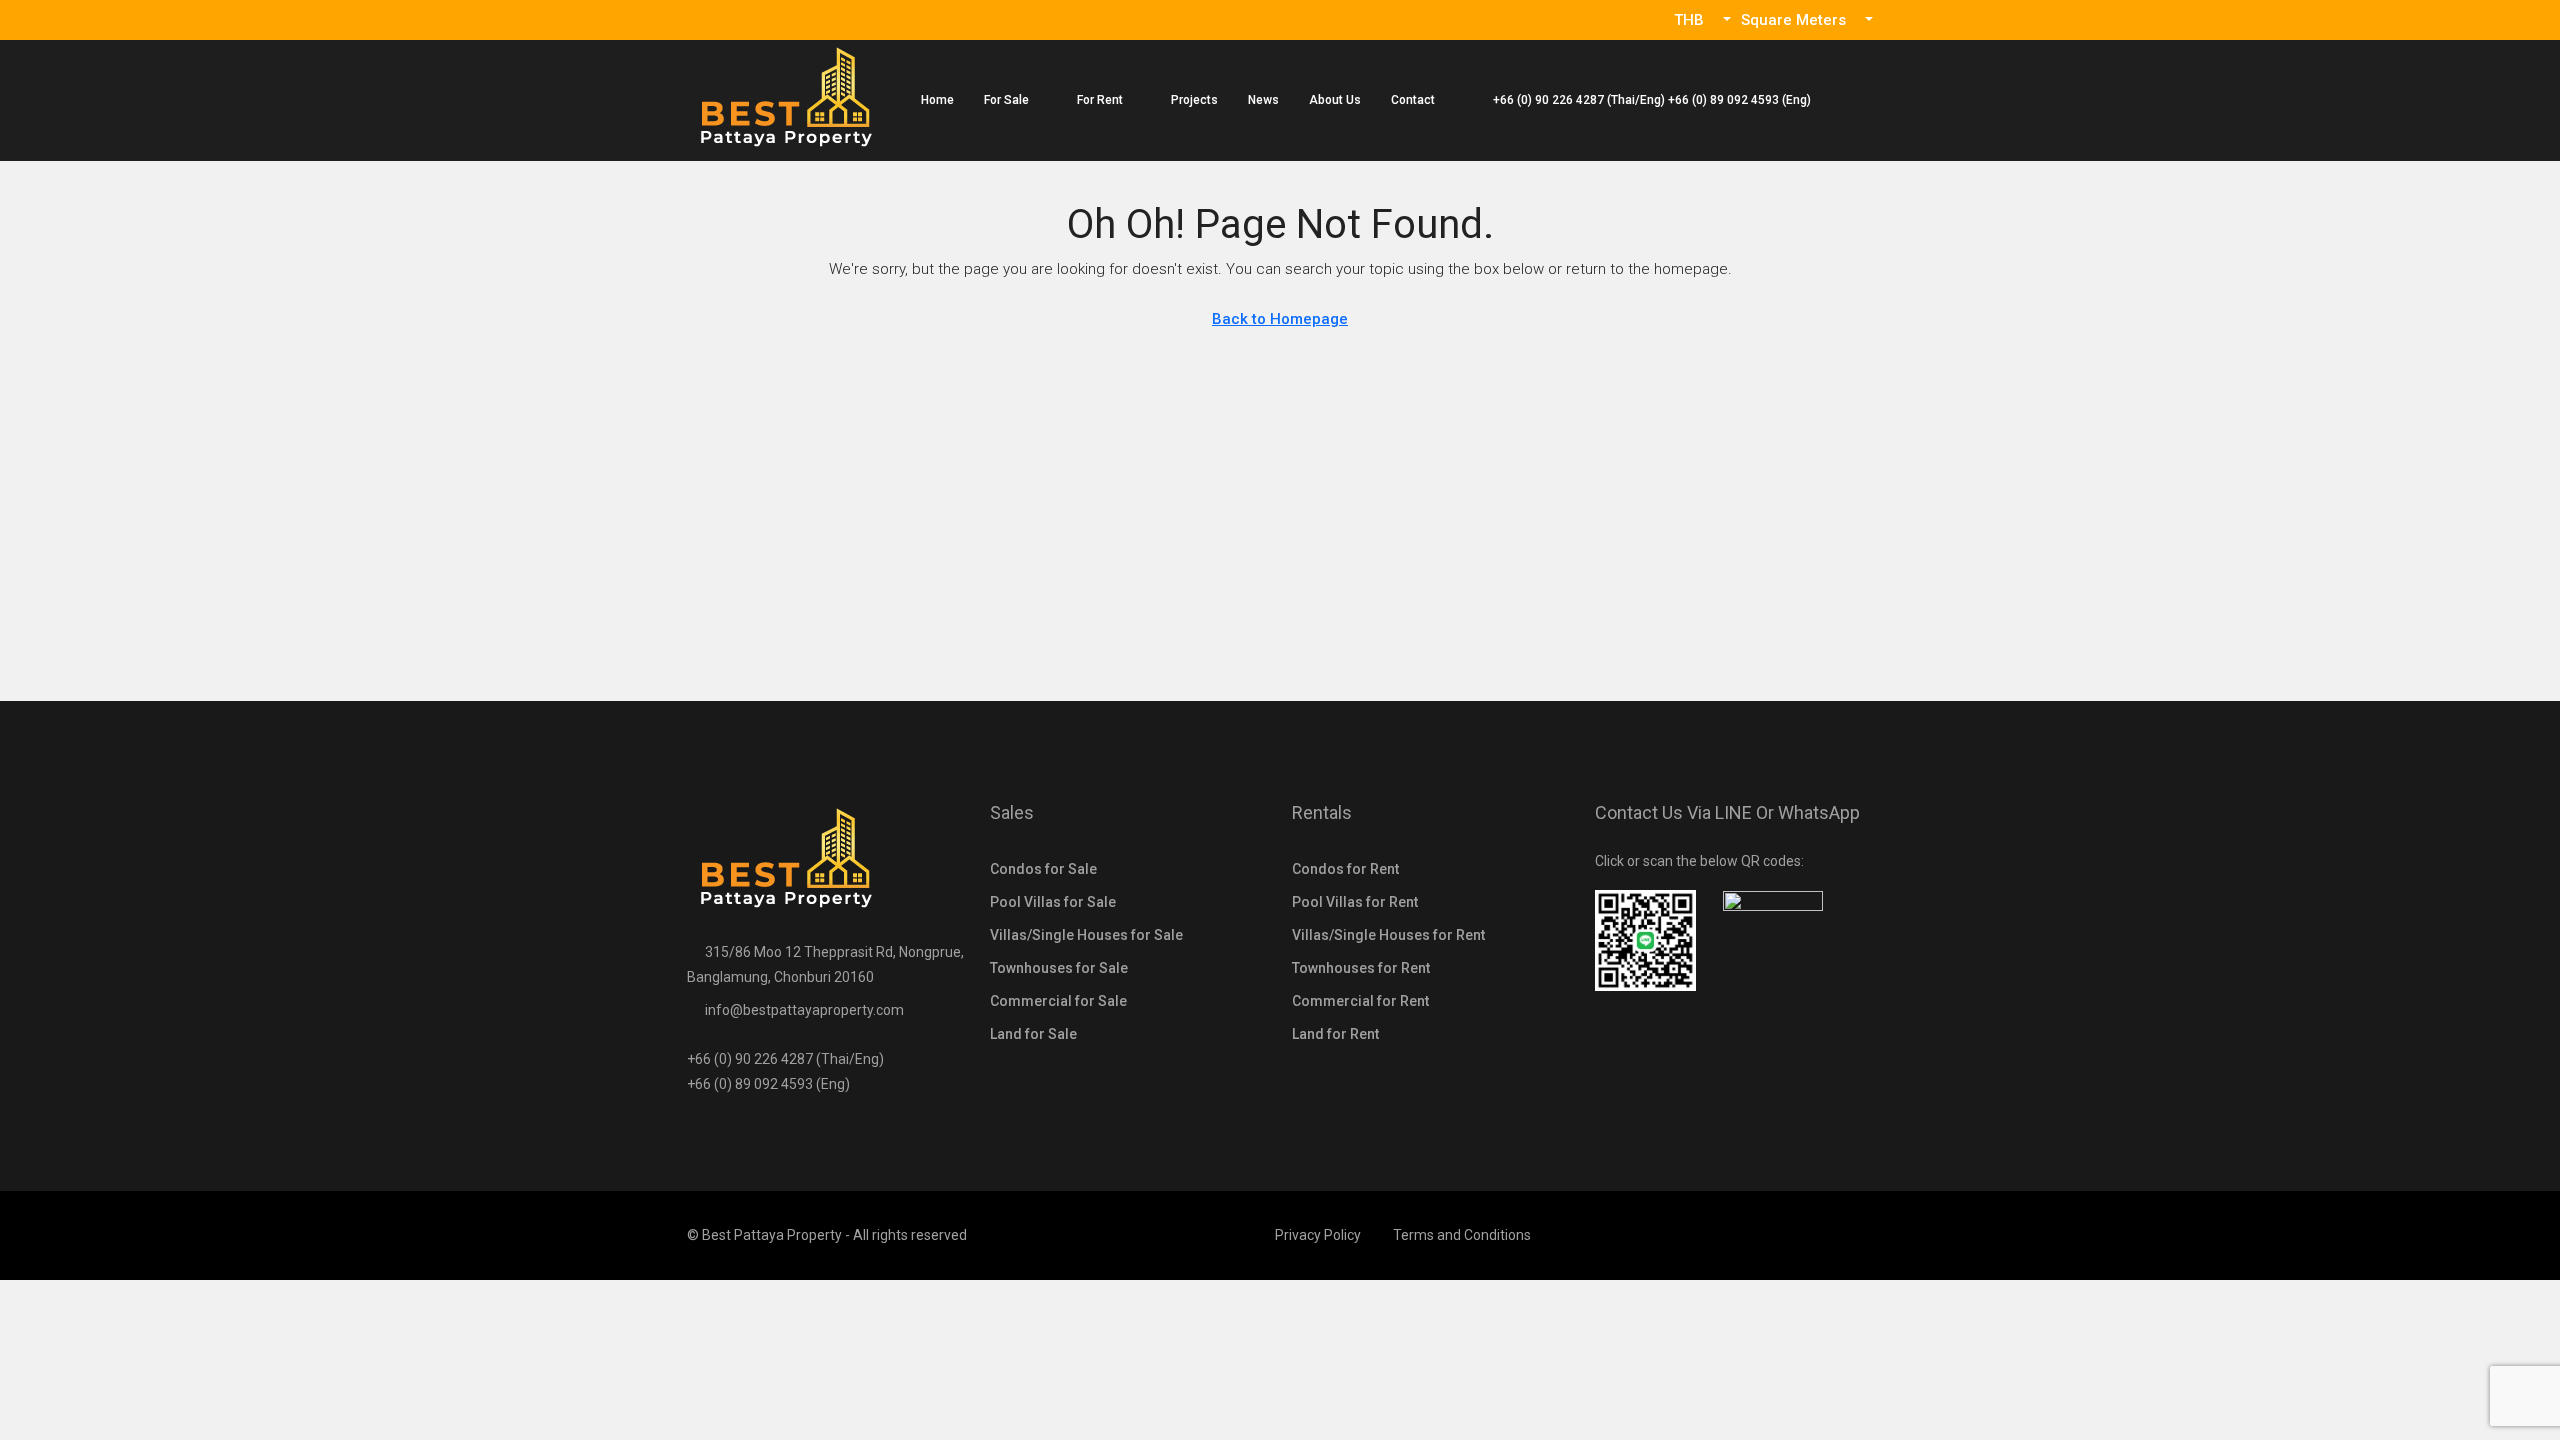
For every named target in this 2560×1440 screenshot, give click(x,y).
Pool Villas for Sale (1053, 902)
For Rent (1100, 100)
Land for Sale (1033, 1034)
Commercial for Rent (1360, 1001)
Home (937, 100)
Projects (1194, 100)
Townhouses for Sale (1059, 968)
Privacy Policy (1318, 1235)
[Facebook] (1855, 1235)
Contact (1413, 100)
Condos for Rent (1345, 869)
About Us (1335, 100)
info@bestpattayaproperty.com (804, 1010)
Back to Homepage (1280, 319)
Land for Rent (1335, 1034)
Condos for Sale (1043, 869)
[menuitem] (1641, 100)
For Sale (1006, 100)
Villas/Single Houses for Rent (1388, 935)
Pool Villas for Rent (1355, 902)
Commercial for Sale (1058, 1001)
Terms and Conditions (1462, 1235)
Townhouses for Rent (1361, 968)
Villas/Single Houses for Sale (1086, 935)
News (1263, 100)
